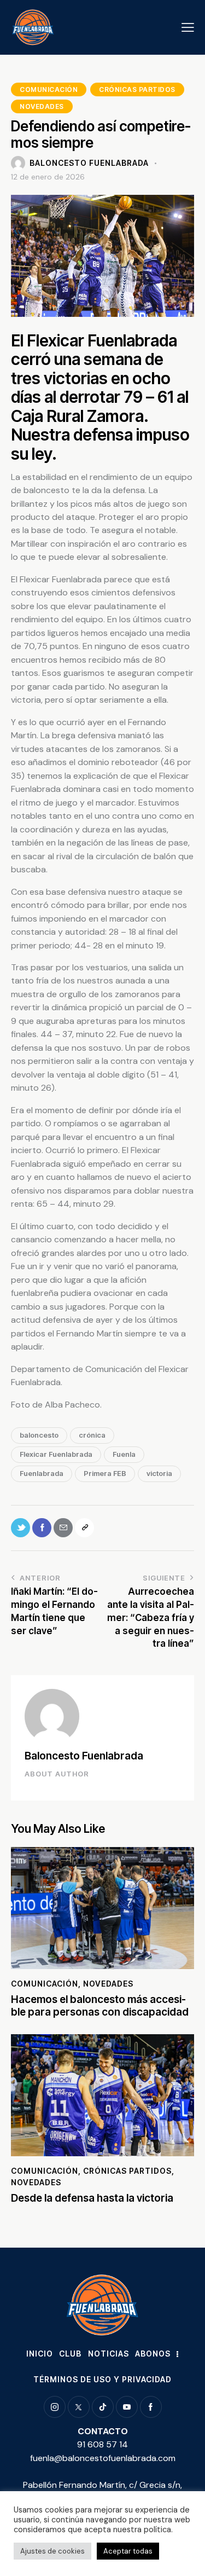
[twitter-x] (79, 2407)
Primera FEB (105, 1473)
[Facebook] (42, 1528)
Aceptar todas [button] (128, 2551)
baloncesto (39, 1435)
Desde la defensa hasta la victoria (92, 2198)
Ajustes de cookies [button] (52, 2551)
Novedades (42, 106)
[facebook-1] (151, 2407)
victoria (159, 1473)
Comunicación (49, 89)
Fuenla (124, 1454)
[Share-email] (63, 1528)
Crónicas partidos (137, 89)
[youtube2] (127, 2407)
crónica (92, 1435)
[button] (188, 27)
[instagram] (55, 2407)
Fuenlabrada (42, 1473)
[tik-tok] (103, 2407)
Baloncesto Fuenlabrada (84, 1756)
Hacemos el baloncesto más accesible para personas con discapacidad (100, 2006)
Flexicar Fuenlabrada (56, 1454)
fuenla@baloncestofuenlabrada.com (103, 2458)
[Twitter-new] (20, 1528)
